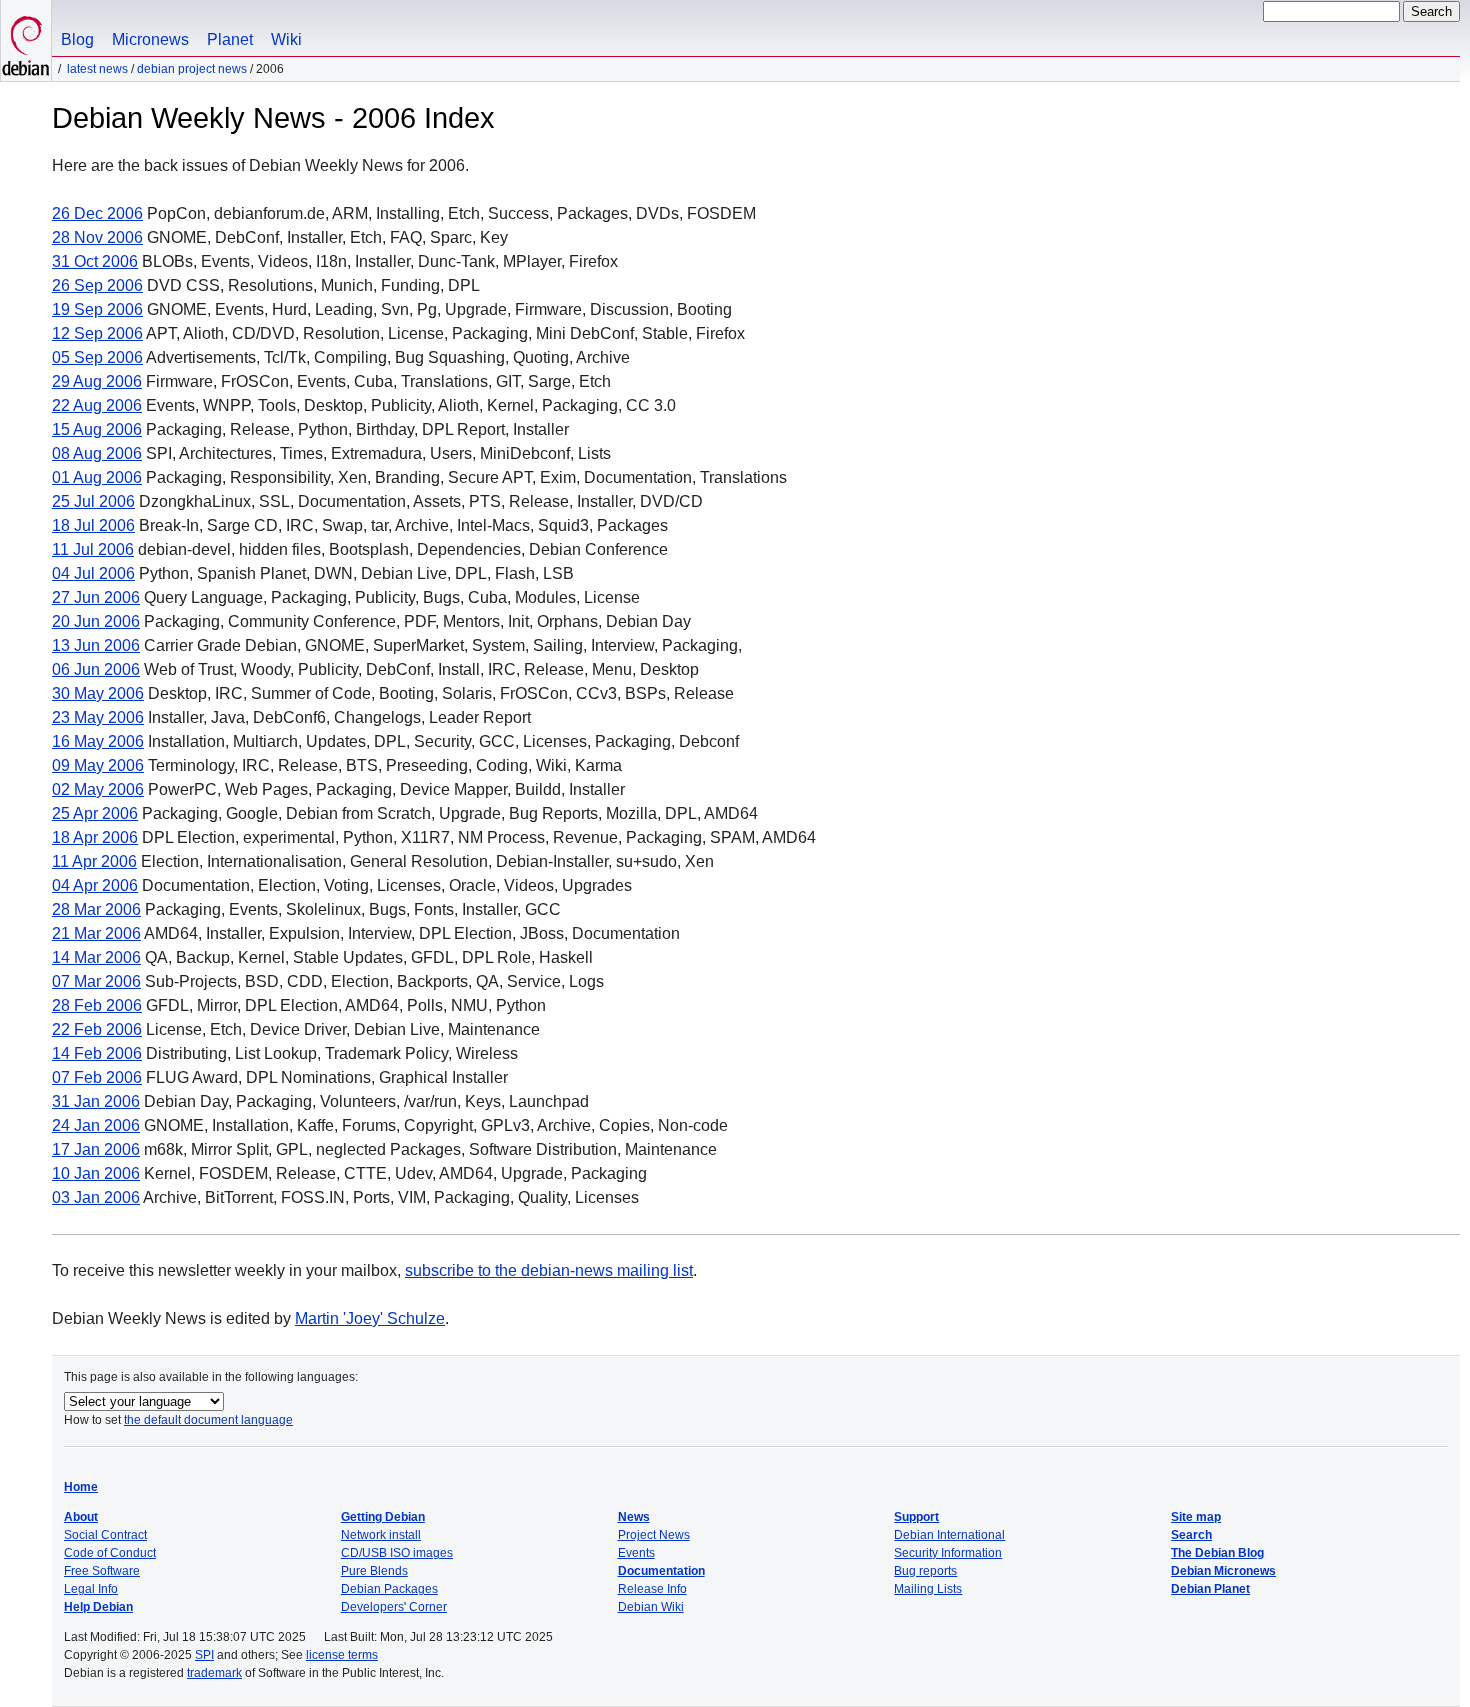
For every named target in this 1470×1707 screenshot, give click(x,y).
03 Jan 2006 (96, 1197)
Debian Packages (389, 1589)
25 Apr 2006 (95, 813)
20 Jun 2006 (96, 621)
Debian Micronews (1223, 1571)
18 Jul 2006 (93, 525)
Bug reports (925, 1571)
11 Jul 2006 (93, 549)
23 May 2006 (98, 717)
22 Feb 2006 (97, 1029)
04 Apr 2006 (95, 885)
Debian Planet (1210, 1589)
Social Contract (105, 1535)
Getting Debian (383, 1517)
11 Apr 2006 (94, 861)
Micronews (150, 39)
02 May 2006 (98, 789)
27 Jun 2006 (96, 597)
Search (1191, 1535)
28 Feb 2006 (97, 1005)
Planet (230, 39)
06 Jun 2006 (96, 669)
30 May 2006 (98, 693)
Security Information (948, 1553)
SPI (204, 1655)
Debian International (949, 1535)
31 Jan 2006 (96, 1101)
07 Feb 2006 (97, 1077)
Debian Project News (192, 69)
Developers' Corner (394, 1607)
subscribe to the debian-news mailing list (549, 1270)
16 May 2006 (98, 741)
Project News (654, 1535)
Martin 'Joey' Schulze (370, 1318)
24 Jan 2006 (96, 1125)
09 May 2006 (98, 765)
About (81, 1517)
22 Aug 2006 (97, 405)
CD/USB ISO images (397, 1553)
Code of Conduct (110, 1553)
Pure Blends (374, 1571)
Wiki (286, 39)
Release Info (652, 1589)
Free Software (102, 1571)
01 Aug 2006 (97, 477)
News (634, 1517)
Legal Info (91, 1589)
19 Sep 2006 (97, 309)
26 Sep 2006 (97, 285)
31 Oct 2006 (95, 261)
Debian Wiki (651, 1607)
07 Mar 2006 (96, 981)
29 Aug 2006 (97, 381)
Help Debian (98, 1607)
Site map (1196, 1517)
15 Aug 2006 (97, 429)
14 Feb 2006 (97, 1053)
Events (636, 1553)
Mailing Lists (928, 1589)
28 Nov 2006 (97, 237)
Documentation (661, 1571)
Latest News (97, 69)
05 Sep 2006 (97, 357)
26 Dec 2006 (97, 213)
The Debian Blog (1217, 1553)
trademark (214, 1673)
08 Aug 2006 (97, 453)
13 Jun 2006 (96, 645)
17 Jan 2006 (96, 1149)
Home (81, 1487)
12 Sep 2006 (97, 333)
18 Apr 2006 (95, 837)
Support (916, 1517)
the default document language (208, 1420)
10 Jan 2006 (96, 1173)
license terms (342, 1655)
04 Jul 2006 (93, 573)
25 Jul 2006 (93, 501)
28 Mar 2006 (96, 909)
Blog (77, 39)
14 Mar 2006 (96, 957)
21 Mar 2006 (96, 933)
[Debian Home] (26, 40)
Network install (381, 1535)
